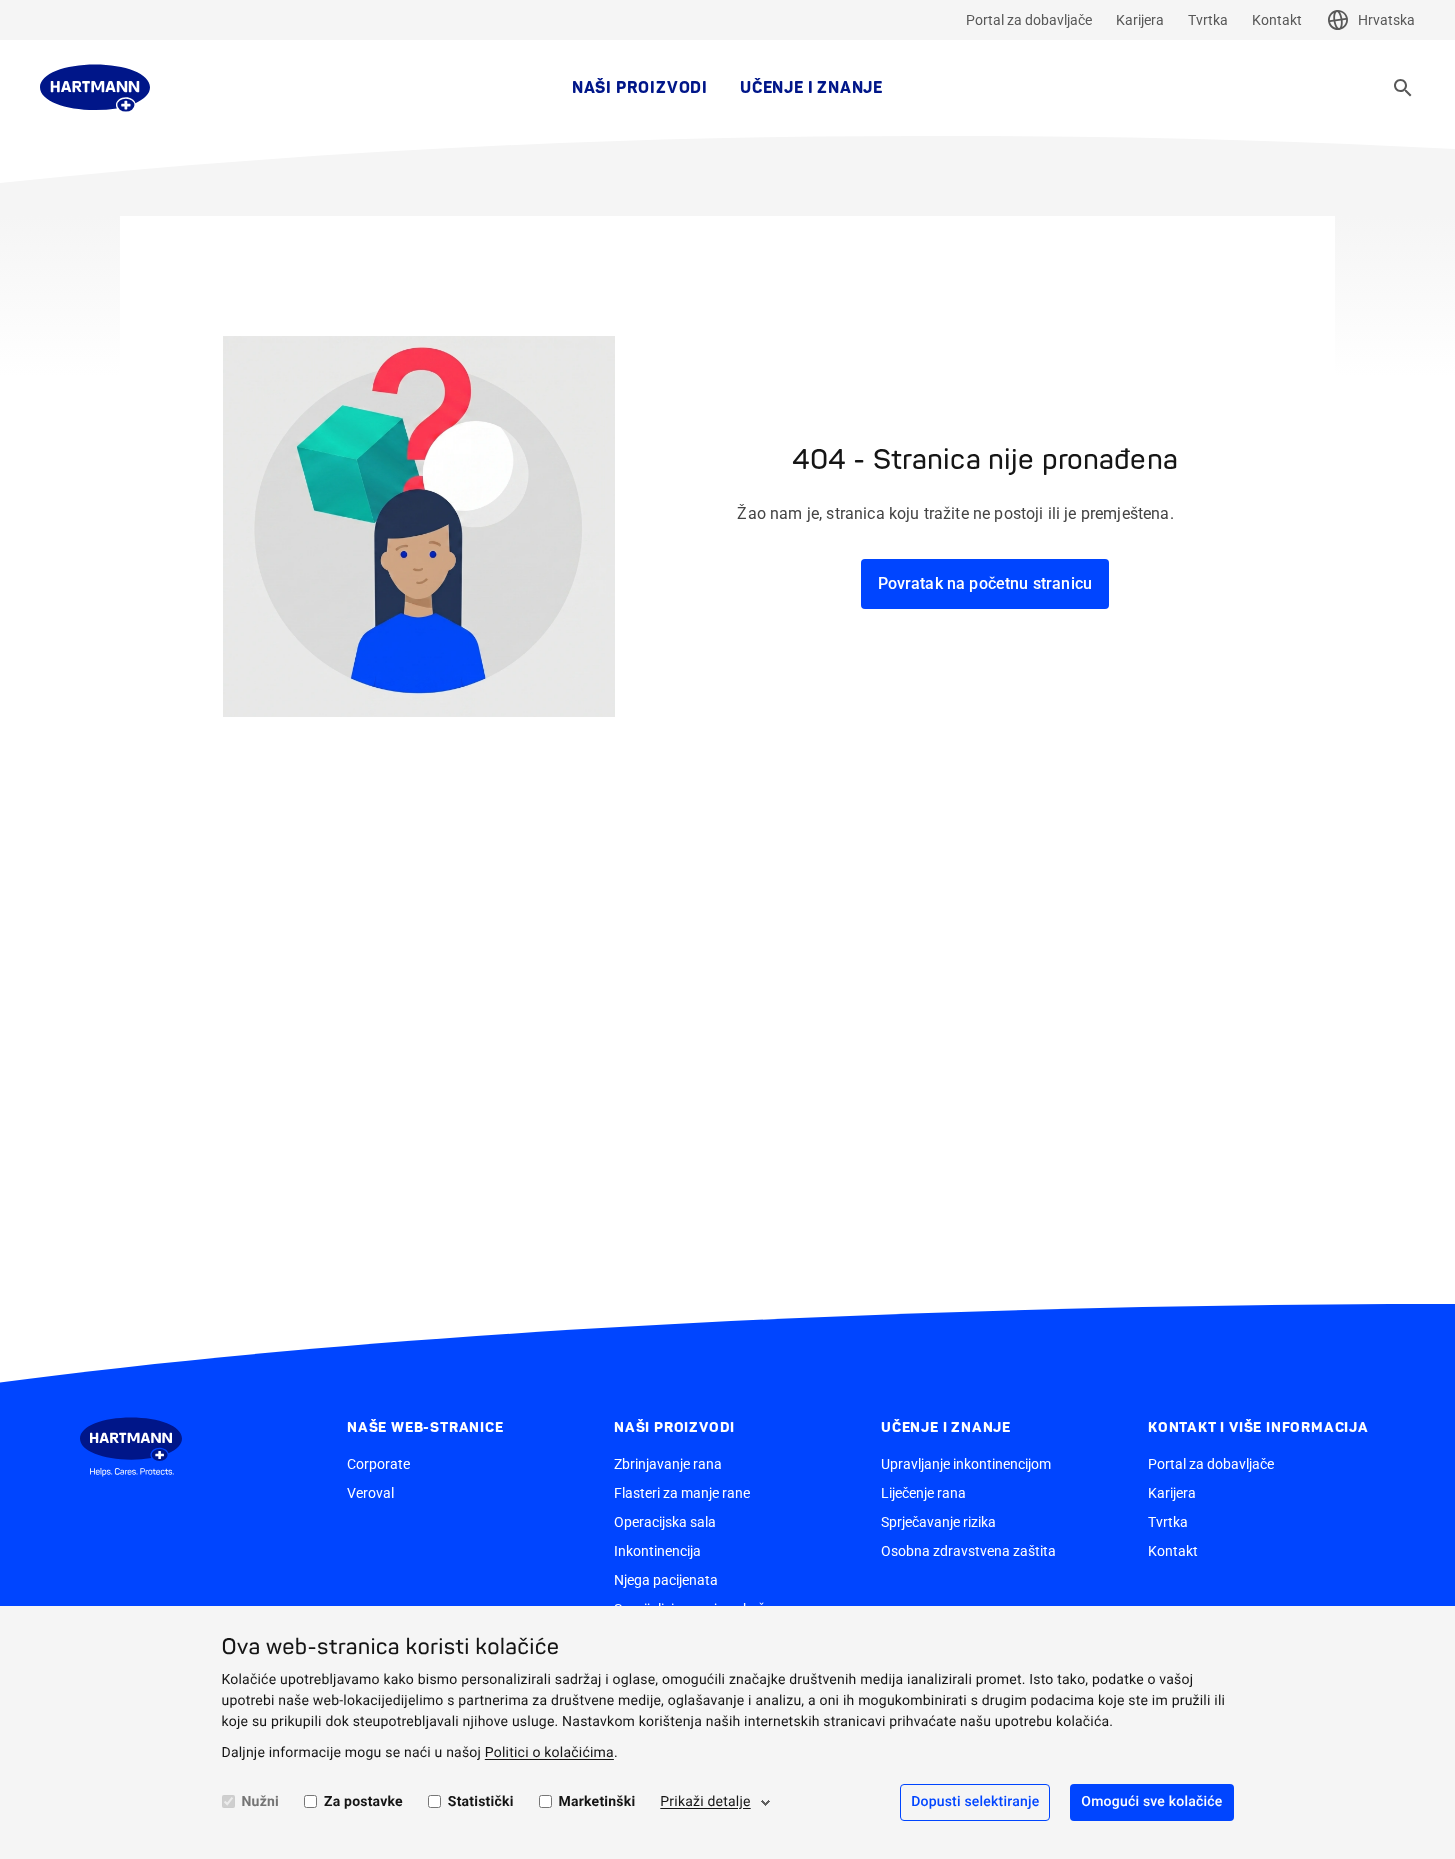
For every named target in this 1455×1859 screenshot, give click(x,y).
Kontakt (1277, 20)
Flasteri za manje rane (682, 1493)
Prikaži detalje (705, 1802)
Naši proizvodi (640, 88)
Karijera (1140, 20)
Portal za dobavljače (1029, 20)
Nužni (260, 1802)
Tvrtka (1208, 20)
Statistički (481, 1802)
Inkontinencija (657, 1551)
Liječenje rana (923, 1493)
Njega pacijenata (666, 1580)
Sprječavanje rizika (938, 1522)
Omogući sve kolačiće (1151, 1802)
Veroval (370, 1493)
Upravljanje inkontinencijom (966, 1464)
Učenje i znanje (811, 88)
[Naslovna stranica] (95, 88)
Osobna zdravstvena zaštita (968, 1551)
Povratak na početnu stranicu (985, 583)
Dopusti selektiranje (975, 1802)
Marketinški (597, 1802)
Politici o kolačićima (549, 1753)
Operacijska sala (665, 1522)
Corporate (378, 1464)
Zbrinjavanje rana (668, 1464)
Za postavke (363, 1802)
